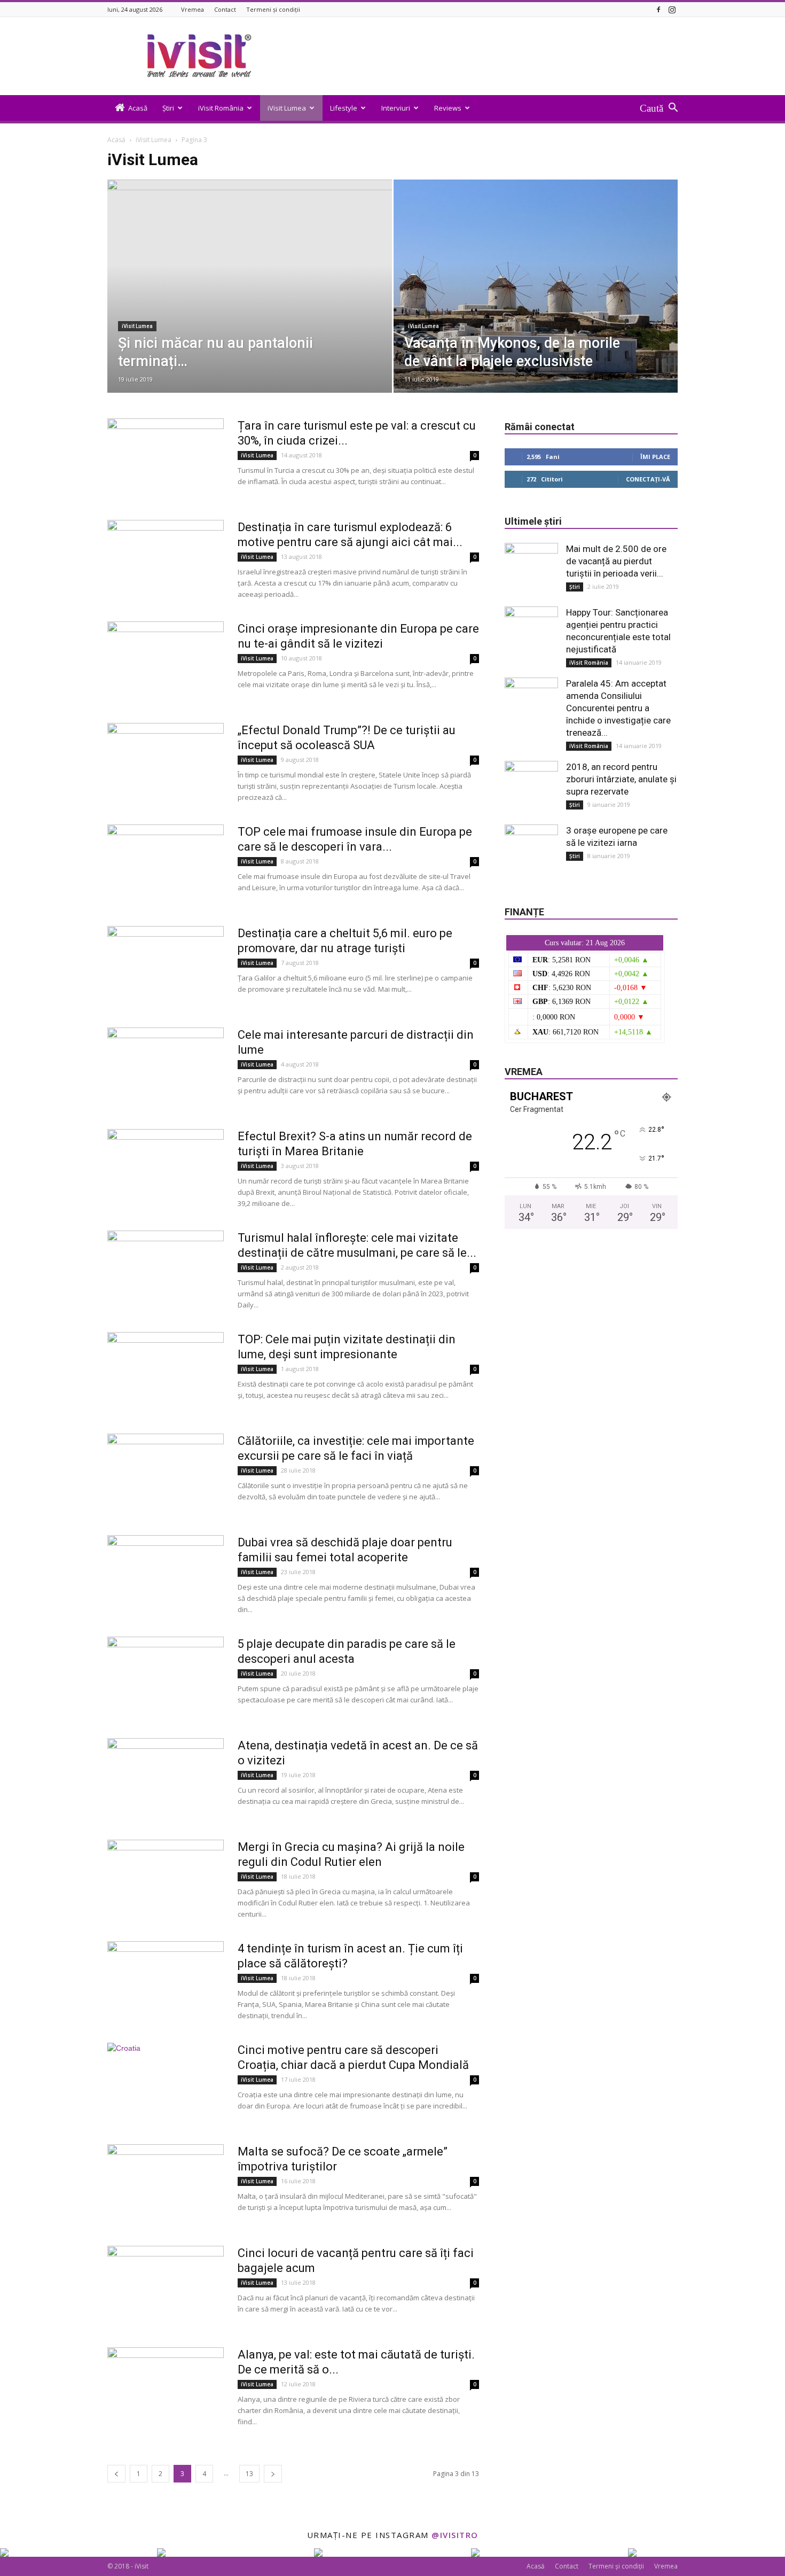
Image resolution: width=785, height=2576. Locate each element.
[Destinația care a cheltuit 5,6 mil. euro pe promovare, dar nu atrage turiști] (166, 966)
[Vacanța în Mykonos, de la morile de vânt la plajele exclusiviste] (536, 303)
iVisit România (221, 108)
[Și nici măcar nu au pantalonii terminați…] (250, 303)
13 (249, 2474)
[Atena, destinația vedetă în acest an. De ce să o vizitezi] (166, 1778)
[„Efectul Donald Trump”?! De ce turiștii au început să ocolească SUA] (166, 763)
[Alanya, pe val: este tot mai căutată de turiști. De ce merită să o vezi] (166, 2387)
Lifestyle (344, 108)
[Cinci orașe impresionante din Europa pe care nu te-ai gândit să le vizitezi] (166, 661)
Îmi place (655, 457)
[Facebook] (658, 9)
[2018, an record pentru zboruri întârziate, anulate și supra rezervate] (531, 788)
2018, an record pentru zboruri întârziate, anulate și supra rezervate (621, 779)
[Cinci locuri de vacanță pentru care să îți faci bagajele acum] (166, 2286)
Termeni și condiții (273, 9)
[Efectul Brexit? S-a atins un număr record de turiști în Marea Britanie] (166, 1169)
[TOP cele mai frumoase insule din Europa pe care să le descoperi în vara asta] (166, 865)
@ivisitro (455, 2535)
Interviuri (396, 108)
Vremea (193, 9)
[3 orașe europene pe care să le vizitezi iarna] (531, 851)
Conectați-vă (648, 479)
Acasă (138, 108)
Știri (168, 108)
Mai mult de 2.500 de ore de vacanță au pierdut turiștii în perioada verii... (616, 561)
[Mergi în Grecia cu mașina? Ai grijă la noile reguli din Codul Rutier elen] (166, 1880)
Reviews (448, 108)
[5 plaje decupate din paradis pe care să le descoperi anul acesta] (166, 1677)
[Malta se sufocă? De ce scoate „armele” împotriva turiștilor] (166, 2184)
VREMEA (524, 1072)
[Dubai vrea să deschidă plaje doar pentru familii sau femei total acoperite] (166, 1575)
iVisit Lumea (287, 108)
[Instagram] (672, 9)
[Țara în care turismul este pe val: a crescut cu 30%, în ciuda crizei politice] (166, 458)
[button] (659, 108)
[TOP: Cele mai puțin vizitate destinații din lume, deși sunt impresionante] (166, 1372)
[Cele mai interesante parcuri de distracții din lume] (166, 1068)
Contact (225, 9)
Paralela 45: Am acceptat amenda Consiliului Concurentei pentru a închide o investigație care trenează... (618, 708)
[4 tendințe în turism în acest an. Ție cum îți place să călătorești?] (166, 1981)
